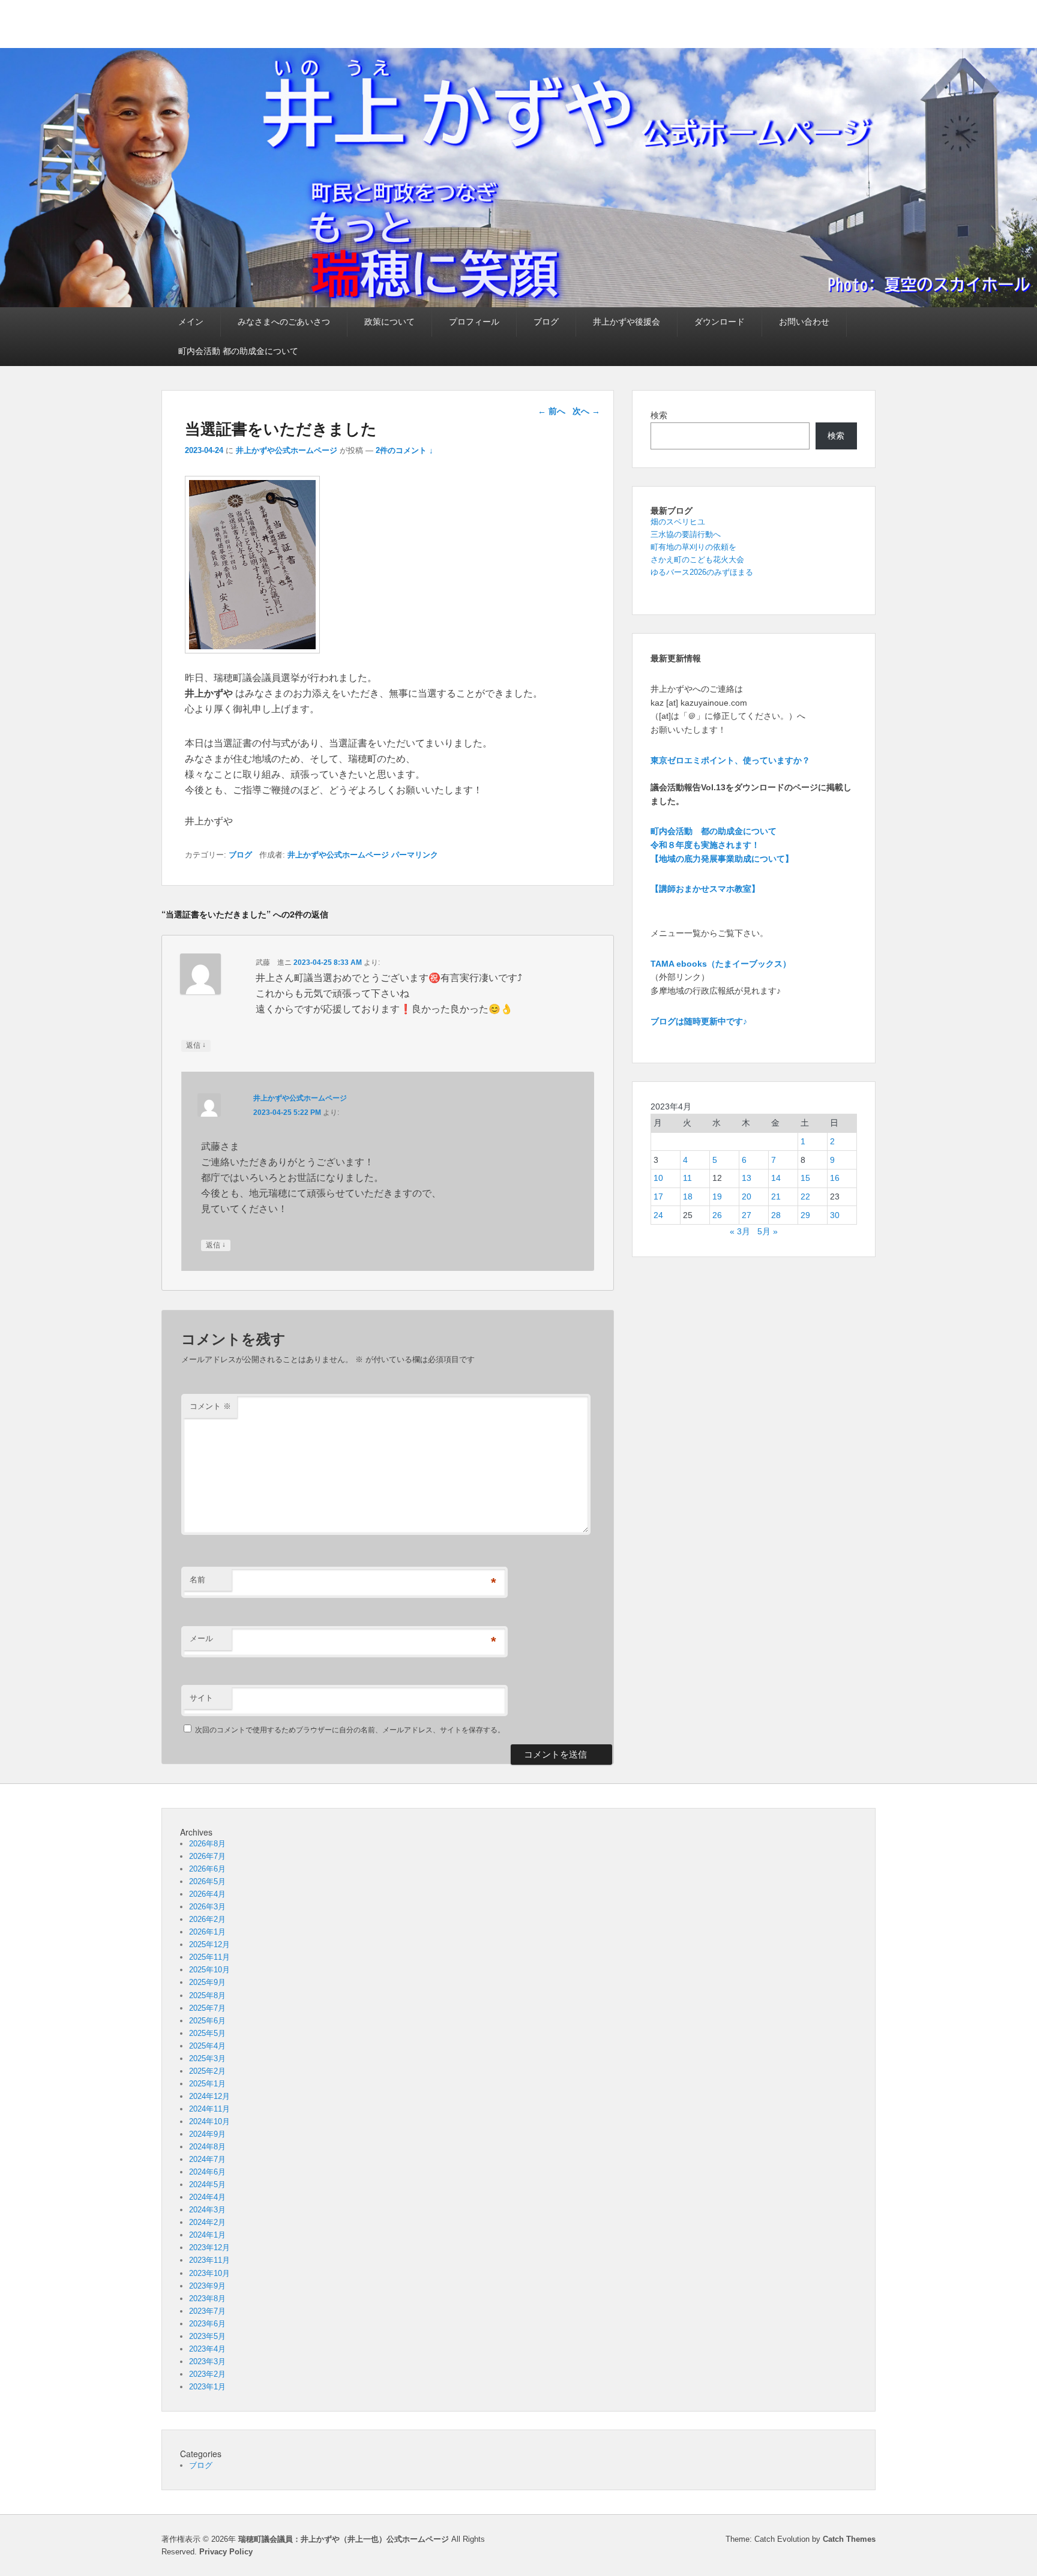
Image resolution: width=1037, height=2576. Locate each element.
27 (747, 1215)
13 (747, 1178)
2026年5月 (207, 1881)
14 (776, 1178)
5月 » (768, 1231)
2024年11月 (209, 2109)
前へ (552, 411)
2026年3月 (207, 1907)
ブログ (546, 322)
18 (688, 1196)
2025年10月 (209, 1970)
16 (835, 1178)
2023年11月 (209, 2260)
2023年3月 (207, 2361)
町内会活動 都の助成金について (238, 351)
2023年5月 (207, 2336)
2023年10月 (209, 2273)
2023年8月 (207, 2298)
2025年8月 (207, 1995)
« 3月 (740, 1231)
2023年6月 (207, 2324)
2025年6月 (207, 2021)
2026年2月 (207, 1919)
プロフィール (474, 322)
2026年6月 (207, 1869)
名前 (197, 1580)
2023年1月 (207, 2387)
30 (835, 1215)
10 (658, 1178)
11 (687, 1178)
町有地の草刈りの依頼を (693, 547)
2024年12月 (209, 2096)
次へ (586, 411)
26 (717, 1215)
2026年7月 (207, 1856)
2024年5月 (207, 2184)
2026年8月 (207, 1844)
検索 (659, 415)
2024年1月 (207, 2235)
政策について (389, 322)
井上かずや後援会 (627, 322)
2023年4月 (207, 2349)
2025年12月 (209, 1944)
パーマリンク (415, 855)
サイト (201, 1698)
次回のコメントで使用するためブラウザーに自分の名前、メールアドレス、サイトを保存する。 (350, 1730)
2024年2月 (207, 2222)
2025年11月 (209, 1957)
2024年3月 (207, 2210)
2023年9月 (207, 2286)
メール (201, 1638)
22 (805, 1196)
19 (717, 1196)
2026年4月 (207, 1894)
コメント (210, 1406)
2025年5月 (207, 2033)
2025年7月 (207, 2008)
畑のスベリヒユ (678, 522)
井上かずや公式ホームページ (287, 450)
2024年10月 (209, 2121)
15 (805, 1178)
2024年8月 (207, 2147)
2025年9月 (207, 1982)
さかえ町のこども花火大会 (697, 560)
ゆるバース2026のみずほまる (702, 572)
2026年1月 (207, 1932)
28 (776, 1215)
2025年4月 (207, 2046)
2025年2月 (207, 2071)
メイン (191, 322)
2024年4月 (207, 2197)
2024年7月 (207, 2159)
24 (658, 1215)
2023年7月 (207, 2311)
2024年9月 (207, 2134)
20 (747, 1196)
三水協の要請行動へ (686, 534)
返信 (196, 1045)
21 (776, 1196)
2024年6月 (207, 2172)
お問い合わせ (804, 322)
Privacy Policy (226, 2552)
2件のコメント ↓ (404, 450)
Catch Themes (849, 2539)
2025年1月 (207, 2084)
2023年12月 (209, 2247)
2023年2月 (207, 2374)
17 (658, 1196)
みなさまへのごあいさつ (284, 322)
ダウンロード (720, 322)
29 (805, 1215)
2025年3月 (207, 2058)
